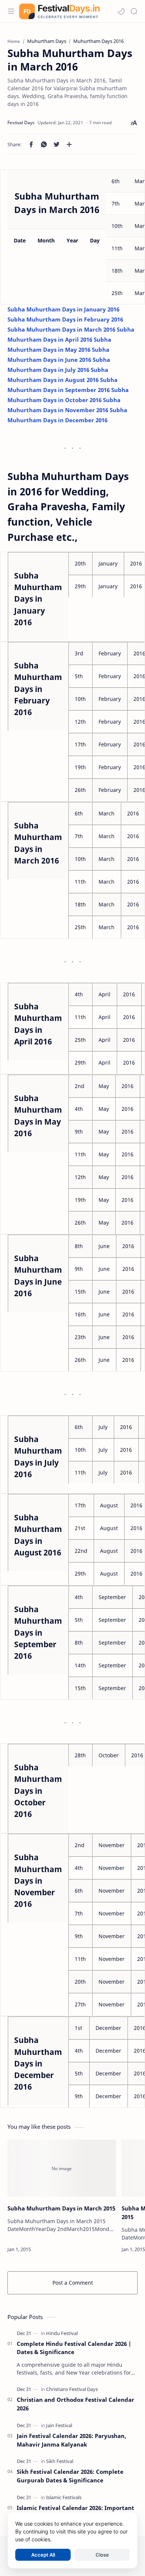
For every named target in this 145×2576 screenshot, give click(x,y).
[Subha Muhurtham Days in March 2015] (62, 2168)
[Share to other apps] (69, 144)
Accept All (43, 2555)
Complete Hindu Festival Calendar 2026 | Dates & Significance (74, 2348)
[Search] (134, 11)
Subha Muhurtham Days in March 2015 (61, 2208)
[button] (121, 11)
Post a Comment (73, 2283)
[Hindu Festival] (62, 2333)
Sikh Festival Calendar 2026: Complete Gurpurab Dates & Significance (70, 2476)
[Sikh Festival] (60, 2461)
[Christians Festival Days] (72, 2389)
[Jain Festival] (59, 2425)
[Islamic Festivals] (64, 2497)
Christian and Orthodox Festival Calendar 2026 (75, 2404)
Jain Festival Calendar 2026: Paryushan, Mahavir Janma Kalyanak (71, 2440)
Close (102, 2555)
